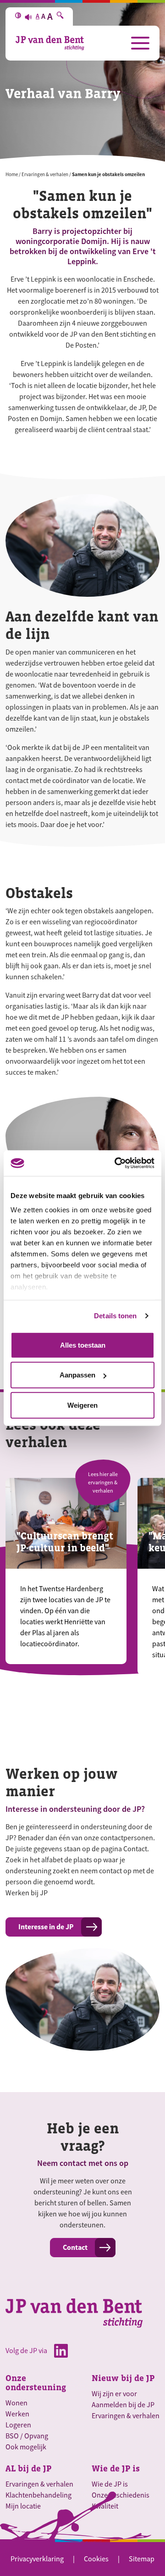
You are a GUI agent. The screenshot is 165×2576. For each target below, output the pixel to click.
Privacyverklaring (37, 2559)
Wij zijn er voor (114, 2394)
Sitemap (142, 2559)
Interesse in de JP (46, 1927)
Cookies (96, 2559)
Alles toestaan (83, 1345)
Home (12, 174)
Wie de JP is (116, 2469)
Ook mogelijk (26, 2447)
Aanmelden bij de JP (123, 2405)
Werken (17, 2414)
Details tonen (115, 1316)
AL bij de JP (28, 2469)
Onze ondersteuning (36, 2383)
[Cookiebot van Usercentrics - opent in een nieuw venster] (116, 1163)
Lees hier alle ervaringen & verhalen (103, 1482)
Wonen (16, 2403)
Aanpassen (77, 1375)
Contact (75, 2247)
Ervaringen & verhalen (45, 174)
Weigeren (82, 1405)
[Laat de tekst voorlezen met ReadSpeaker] (28, 17)
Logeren (18, 2425)
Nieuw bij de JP (123, 2378)
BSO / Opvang (27, 2436)
